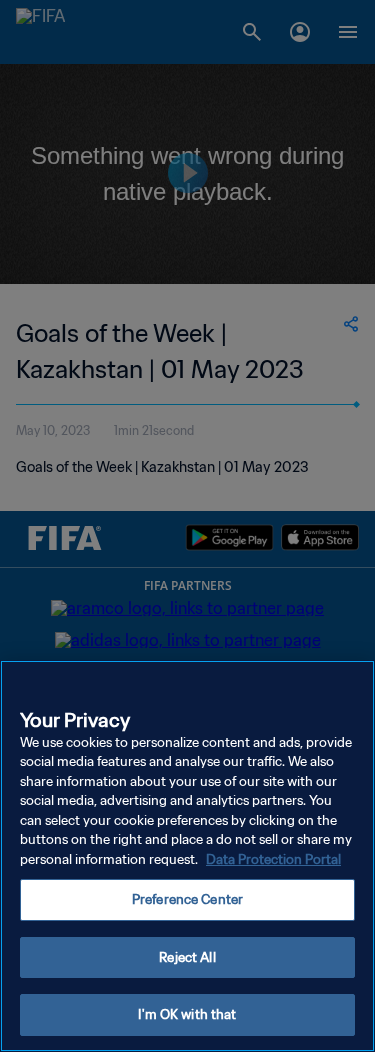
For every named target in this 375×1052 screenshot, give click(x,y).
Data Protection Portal (273, 859)
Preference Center (187, 899)
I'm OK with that (187, 1014)
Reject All (187, 957)
